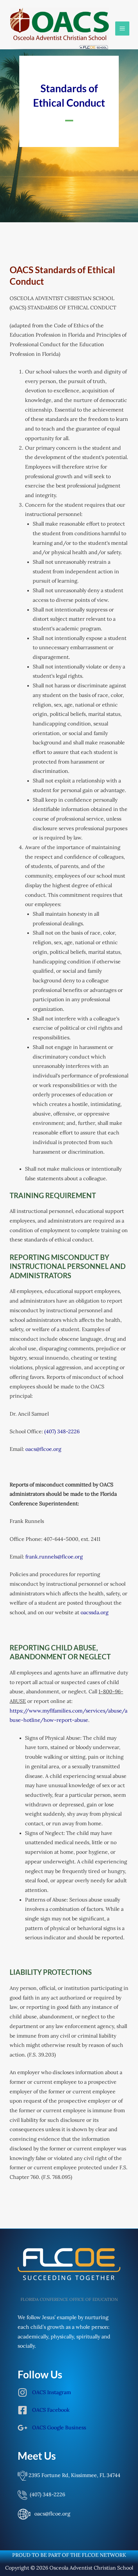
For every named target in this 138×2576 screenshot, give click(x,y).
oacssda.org (95, 1612)
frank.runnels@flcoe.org (54, 1557)
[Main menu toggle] (122, 29)
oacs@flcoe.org (44, 1449)
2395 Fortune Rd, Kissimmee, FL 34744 (74, 2475)
